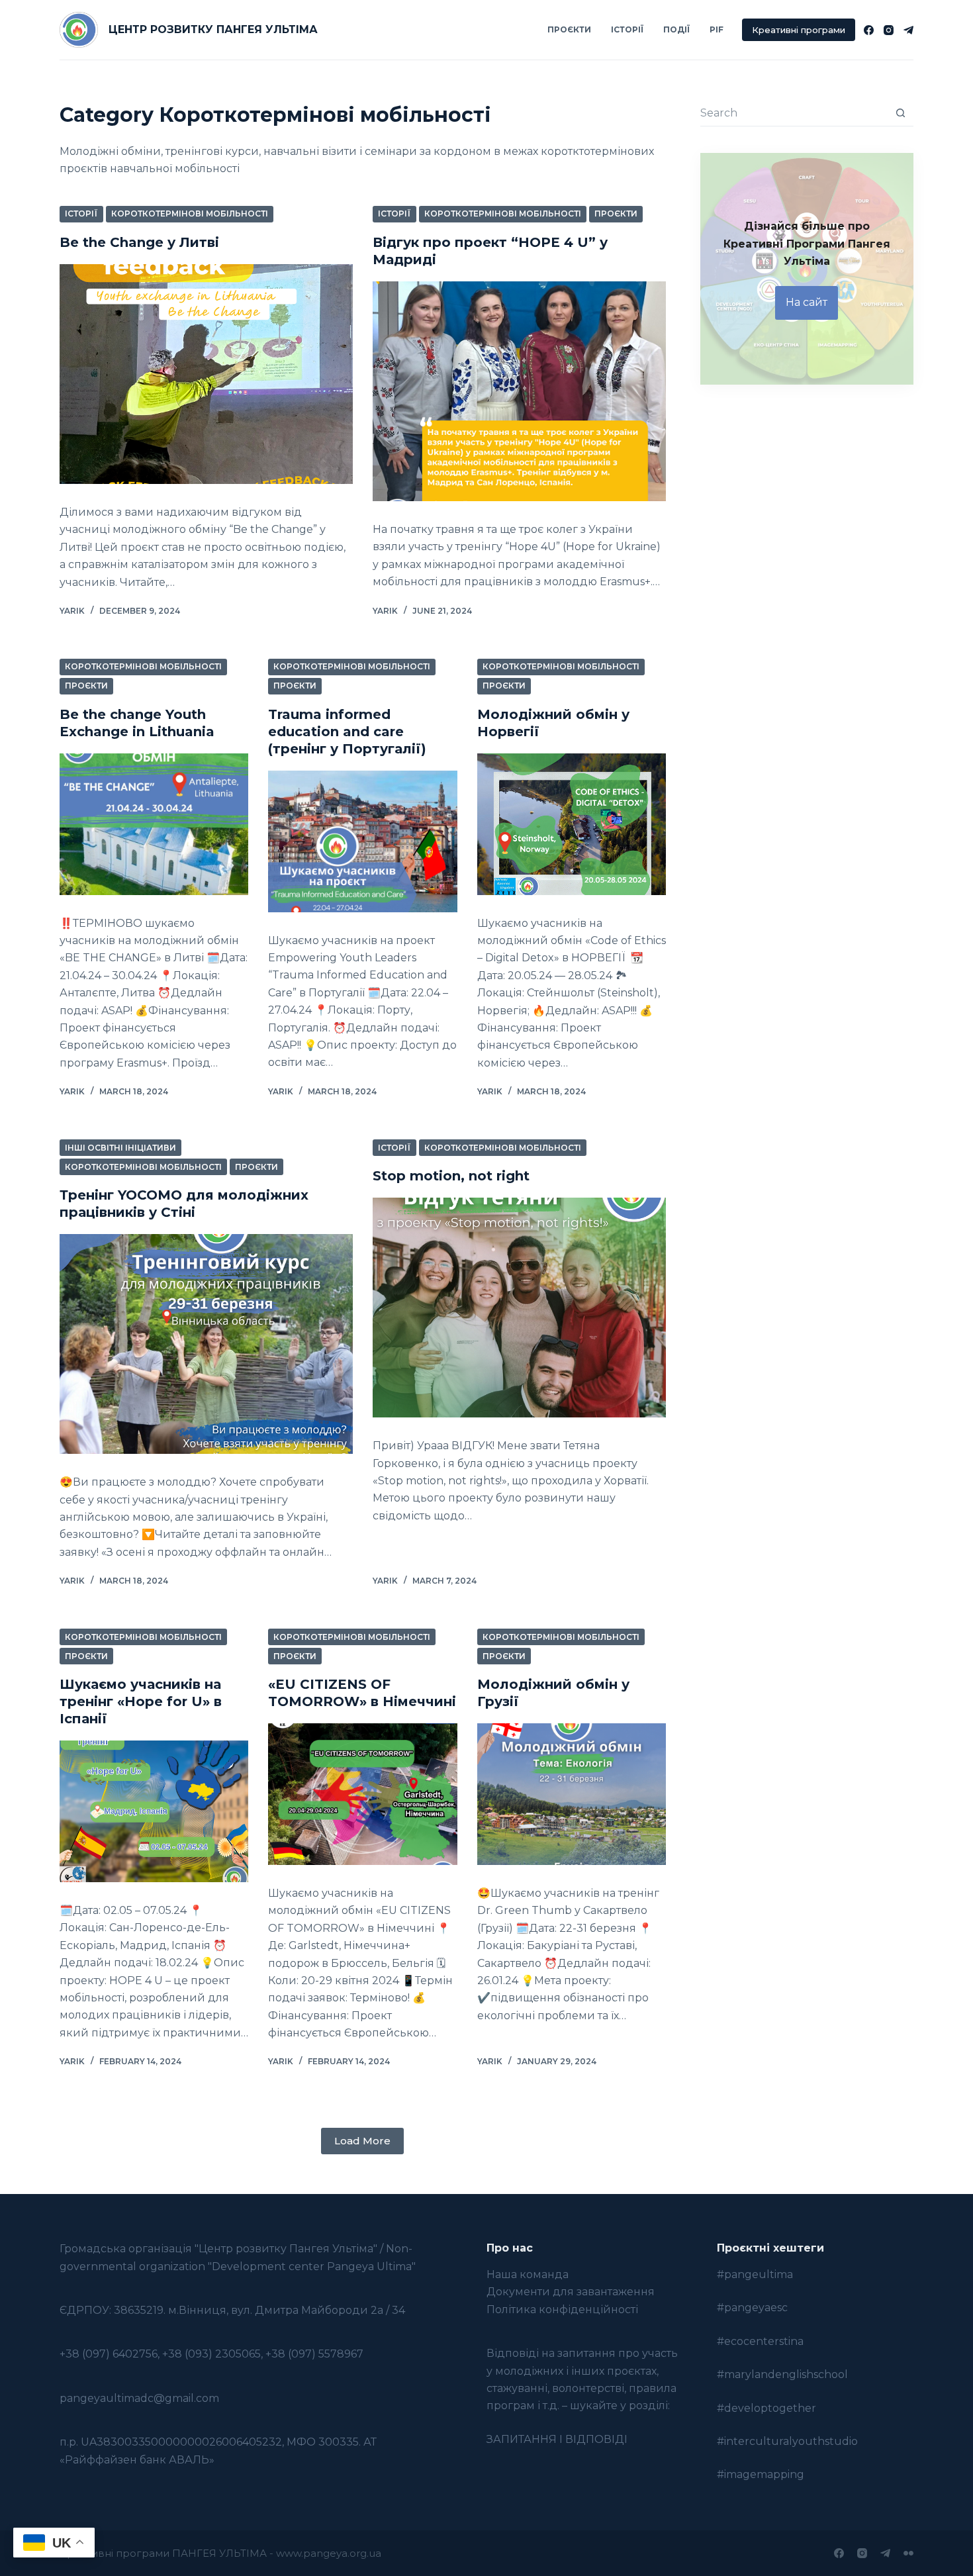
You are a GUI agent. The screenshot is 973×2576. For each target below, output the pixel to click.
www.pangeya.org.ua (329, 2553)
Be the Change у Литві (139, 242)
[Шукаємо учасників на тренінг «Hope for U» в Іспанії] (154, 1811)
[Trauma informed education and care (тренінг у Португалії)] (362, 841)
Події (676, 29)
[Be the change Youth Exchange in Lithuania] (154, 824)
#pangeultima (755, 2274)
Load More (362, 2141)
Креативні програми (799, 30)
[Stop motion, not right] (519, 1308)
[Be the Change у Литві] (206, 374)
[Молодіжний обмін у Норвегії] (572, 824)
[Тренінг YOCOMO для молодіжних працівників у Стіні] (206, 1344)
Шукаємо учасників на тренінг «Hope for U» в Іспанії (141, 1701)
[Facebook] (869, 30)
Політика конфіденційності (562, 2310)
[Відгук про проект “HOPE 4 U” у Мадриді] (519, 391)
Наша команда (528, 2274)
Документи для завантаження (571, 2292)
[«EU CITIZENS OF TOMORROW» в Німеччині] (362, 1794)
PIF (717, 29)
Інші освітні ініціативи (120, 1148)
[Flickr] (908, 2553)
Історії (627, 29)
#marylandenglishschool (782, 2374)
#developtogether (766, 2408)
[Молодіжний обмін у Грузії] (572, 1794)
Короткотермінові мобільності (190, 214)
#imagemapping (761, 2474)
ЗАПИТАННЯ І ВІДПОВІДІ (557, 2439)
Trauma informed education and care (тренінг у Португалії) (347, 732)
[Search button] (901, 113)
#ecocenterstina (760, 2341)
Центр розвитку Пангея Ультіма (213, 29)
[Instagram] (889, 30)
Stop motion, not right (451, 1176)
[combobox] (794, 113)
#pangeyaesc (752, 2308)
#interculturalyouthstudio (787, 2441)
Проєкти (569, 29)
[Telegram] (908, 30)
